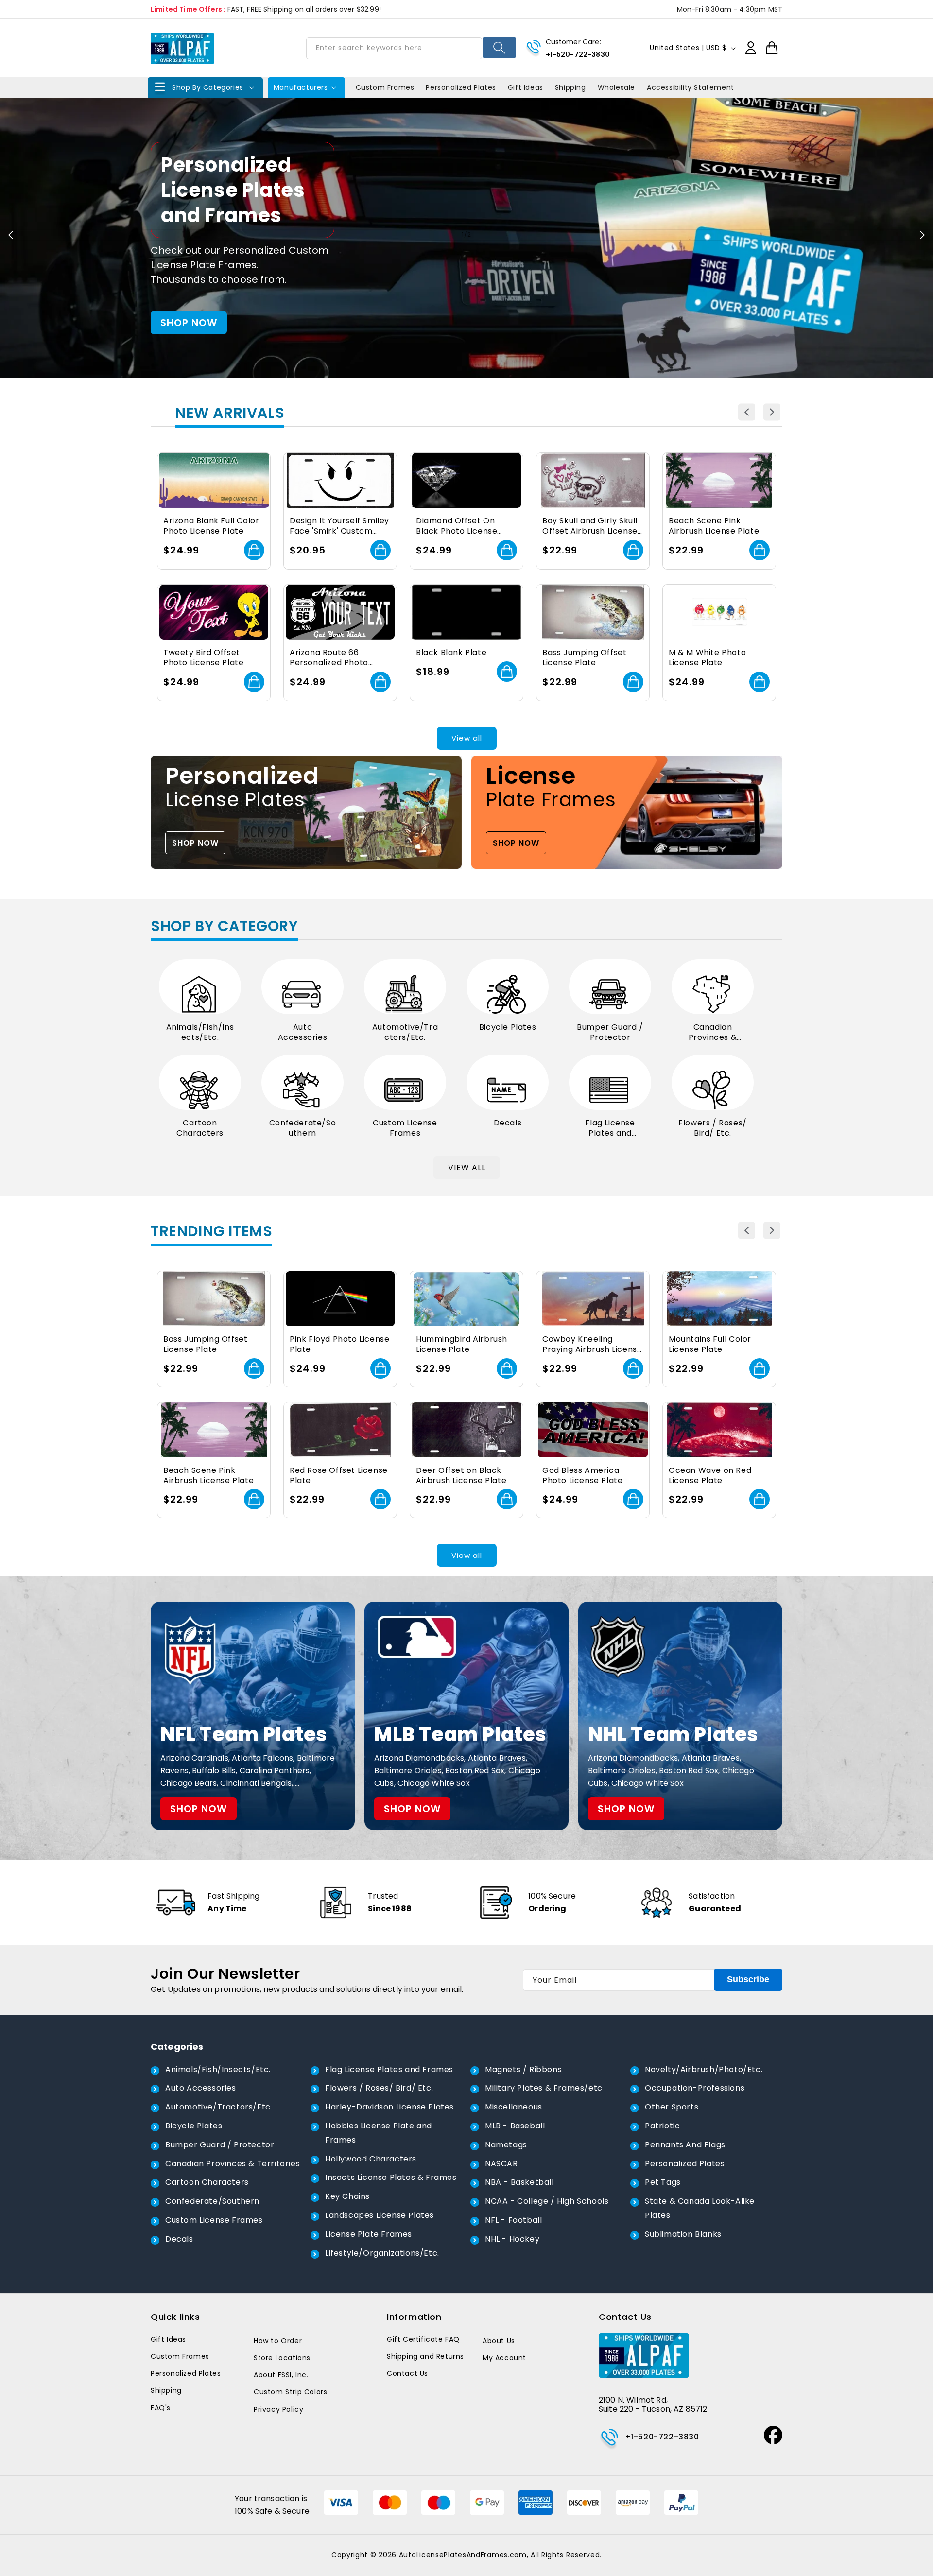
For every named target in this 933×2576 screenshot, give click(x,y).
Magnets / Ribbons (523, 2069)
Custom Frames (180, 2356)
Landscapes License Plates (380, 2215)
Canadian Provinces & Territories (713, 1033)
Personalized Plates (685, 2164)
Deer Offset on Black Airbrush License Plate (461, 1476)
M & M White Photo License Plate (707, 658)
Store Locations (282, 2358)
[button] (205, 87)
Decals (508, 1123)
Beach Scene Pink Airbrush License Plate (714, 526)
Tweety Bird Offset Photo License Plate (203, 658)
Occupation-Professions (695, 2088)
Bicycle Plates (508, 1028)
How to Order (278, 2341)
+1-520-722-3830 (578, 54)
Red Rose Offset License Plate (339, 1476)
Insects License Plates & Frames (391, 2177)
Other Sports (672, 2107)
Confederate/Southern (302, 1128)
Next (772, 412)
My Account (504, 2358)
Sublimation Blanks (683, 2234)
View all (467, 738)
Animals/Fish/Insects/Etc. (200, 1033)
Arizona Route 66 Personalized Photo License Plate (329, 658)
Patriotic (662, 2126)
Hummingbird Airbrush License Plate (462, 1345)
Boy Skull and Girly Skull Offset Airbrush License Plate (590, 526)
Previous (747, 412)
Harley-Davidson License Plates (389, 2107)
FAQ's (161, 2408)
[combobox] (394, 48)
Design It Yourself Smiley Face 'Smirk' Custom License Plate (339, 526)
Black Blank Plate (451, 653)
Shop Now (195, 843)
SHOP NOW (189, 323)
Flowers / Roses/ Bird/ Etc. (713, 1128)
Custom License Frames (405, 1128)
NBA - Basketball (519, 2182)
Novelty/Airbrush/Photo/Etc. (704, 2069)
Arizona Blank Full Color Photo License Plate (211, 526)
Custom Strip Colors (290, 2392)
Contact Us (407, 2373)
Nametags (506, 2145)
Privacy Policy (278, 2409)
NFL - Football (513, 2220)
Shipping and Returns (425, 2356)
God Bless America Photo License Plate (582, 1476)
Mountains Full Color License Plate (710, 1345)
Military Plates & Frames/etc (544, 2088)
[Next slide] (922, 235)
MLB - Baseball (515, 2126)
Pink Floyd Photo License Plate (339, 1345)
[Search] (499, 48)
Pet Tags (663, 2182)
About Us (499, 2341)
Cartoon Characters (200, 1128)
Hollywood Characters (371, 2159)
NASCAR (501, 2164)
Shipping (166, 2390)
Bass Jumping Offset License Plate (584, 658)
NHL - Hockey (512, 2239)
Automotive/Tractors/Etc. (405, 1033)
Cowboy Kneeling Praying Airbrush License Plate (592, 1345)
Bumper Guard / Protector (610, 1033)
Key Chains (347, 2196)
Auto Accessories (303, 1033)
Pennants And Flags (685, 2145)
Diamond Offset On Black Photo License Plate (457, 526)
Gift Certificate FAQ (423, 2339)
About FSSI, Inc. (281, 2375)
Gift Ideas (168, 2339)
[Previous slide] (11, 235)
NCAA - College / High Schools (547, 2201)
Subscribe (748, 1979)
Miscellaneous (514, 2107)
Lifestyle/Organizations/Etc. (382, 2253)
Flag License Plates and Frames (610, 1128)
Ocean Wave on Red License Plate (710, 1476)
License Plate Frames (369, 2234)
